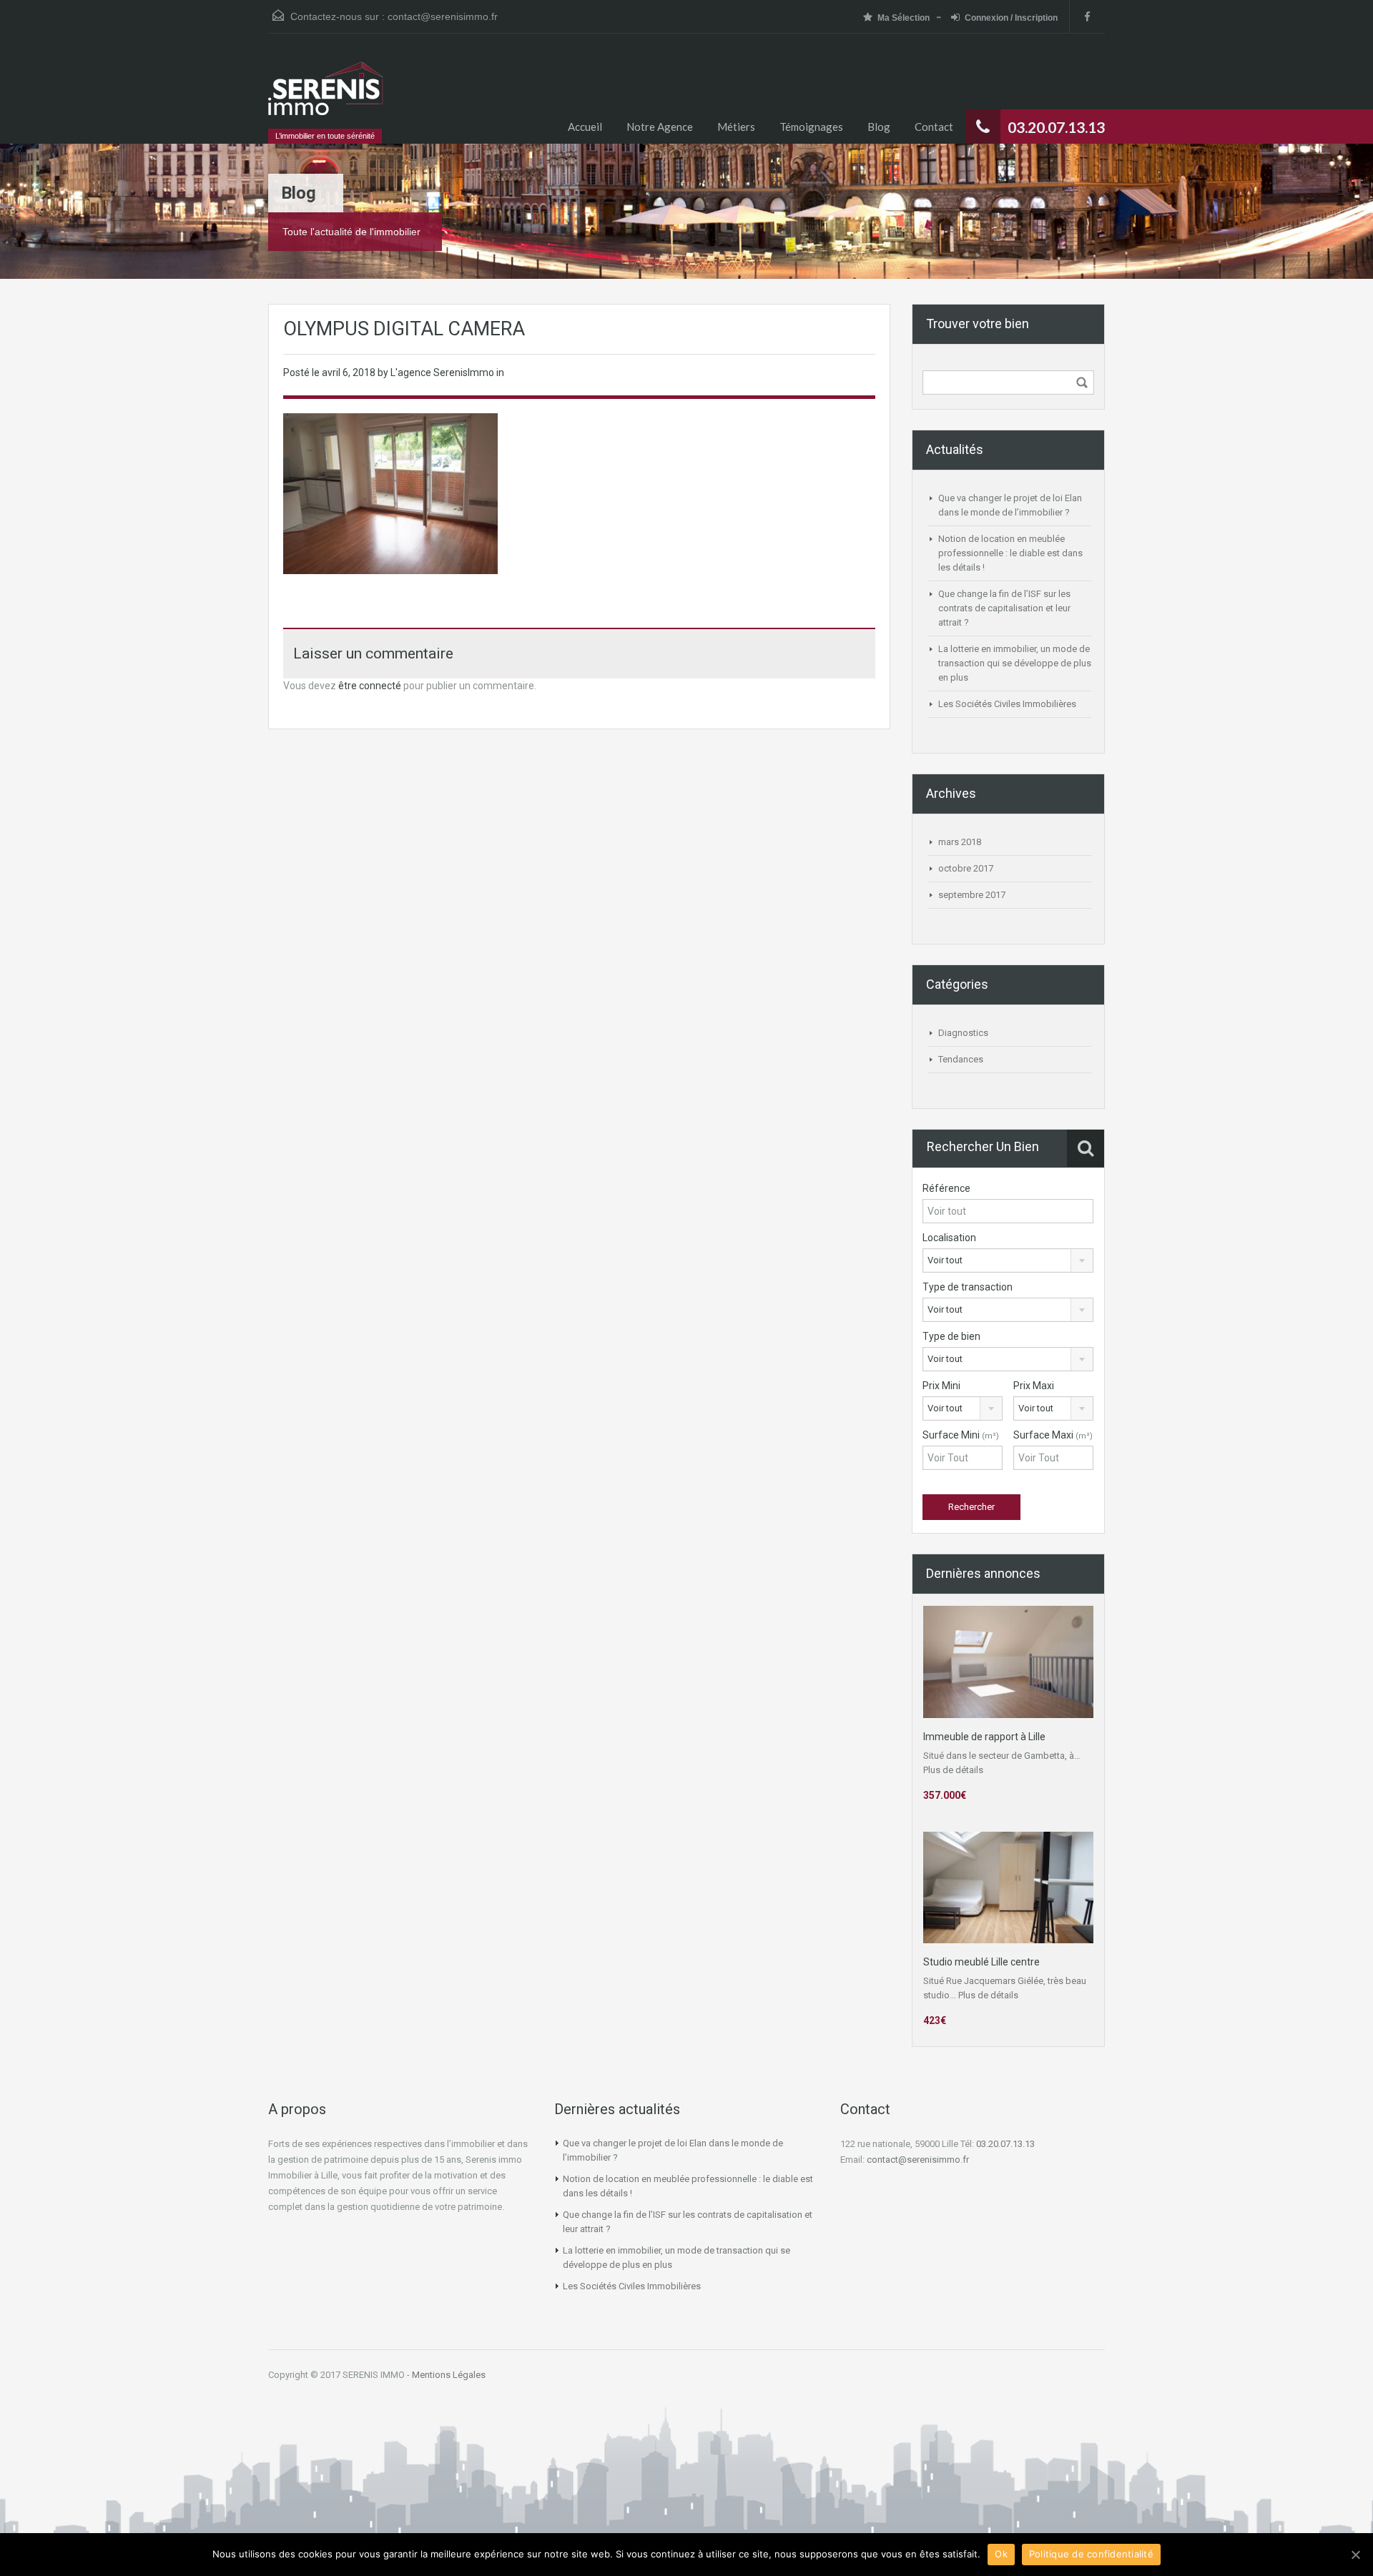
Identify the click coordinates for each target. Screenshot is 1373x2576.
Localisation (949, 1238)
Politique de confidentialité (1091, 2554)
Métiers (736, 127)
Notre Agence (660, 127)
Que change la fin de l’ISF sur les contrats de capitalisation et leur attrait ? (1004, 608)
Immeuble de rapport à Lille (984, 1737)
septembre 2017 (972, 895)
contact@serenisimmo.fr (443, 16)
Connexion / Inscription (1011, 18)
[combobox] (1008, 1260)
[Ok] (1355, 2555)
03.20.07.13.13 (1005, 2144)
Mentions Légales (449, 2375)
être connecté (370, 686)
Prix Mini (941, 1386)
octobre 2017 (966, 868)
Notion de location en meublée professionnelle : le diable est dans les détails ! (1010, 553)
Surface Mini (961, 1435)
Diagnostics (963, 1033)
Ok (1001, 2554)
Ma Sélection (904, 18)
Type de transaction (968, 1287)
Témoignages (811, 127)
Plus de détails (953, 1770)
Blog (879, 127)
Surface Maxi (1053, 1435)
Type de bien (951, 1336)
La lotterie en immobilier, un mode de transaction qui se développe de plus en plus (1015, 663)
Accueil (585, 127)
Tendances (961, 1059)
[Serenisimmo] (326, 95)
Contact (934, 127)
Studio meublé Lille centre (981, 1962)
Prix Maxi (1034, 1386)
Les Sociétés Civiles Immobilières (1007, 704)
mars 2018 (960, 842)
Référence (946, 1188)
